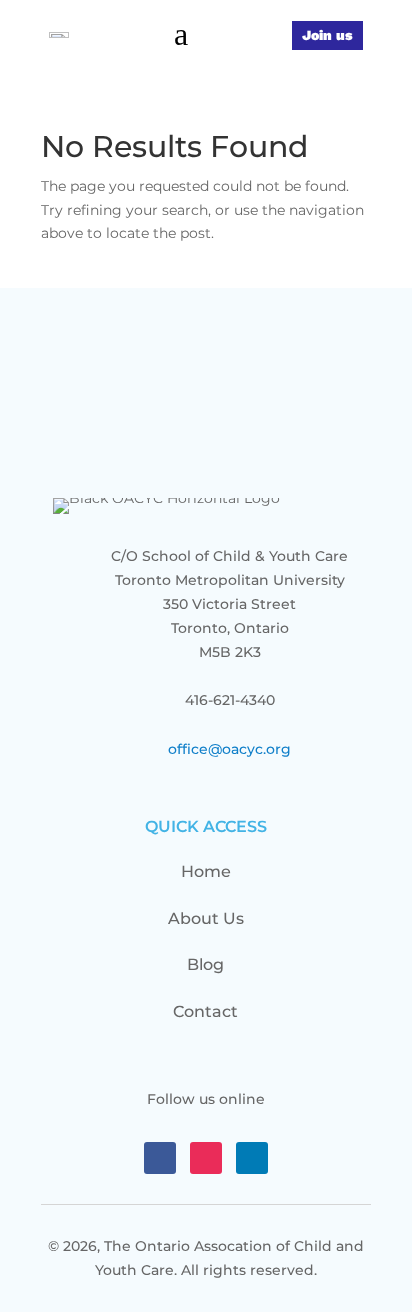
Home (206, 871)
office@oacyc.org (229, 749)
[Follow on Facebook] (160, 1158)
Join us (327, 35)
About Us (206, 918)
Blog (205, 964)
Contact (205, 1011)
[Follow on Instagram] (206, 1158)
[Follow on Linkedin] (252, 1158)
